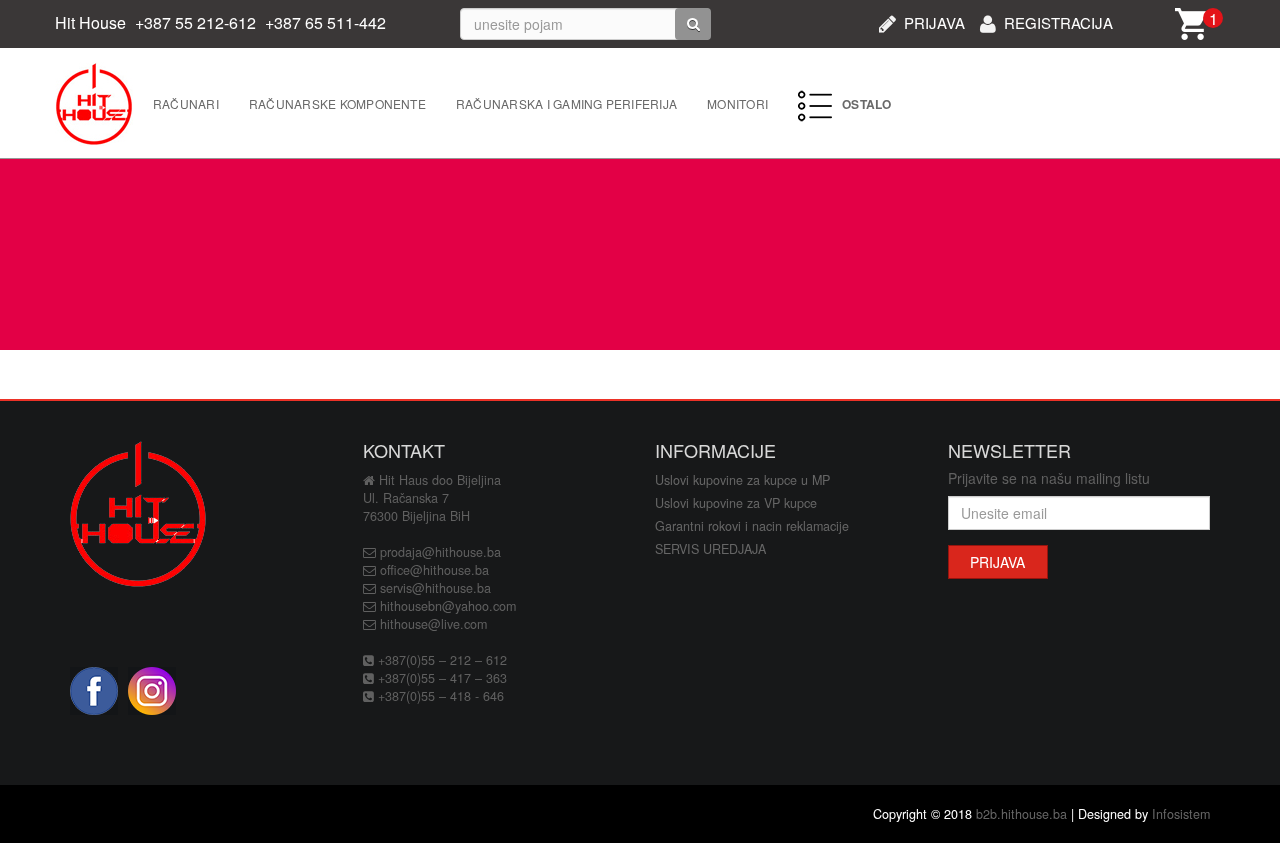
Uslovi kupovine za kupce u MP (742, 480)
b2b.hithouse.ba (1021, 814)
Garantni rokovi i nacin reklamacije (752, 526)
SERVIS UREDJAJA (710, 549)
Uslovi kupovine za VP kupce (736, 503)
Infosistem (1181, 814)
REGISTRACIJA (1058, 20)
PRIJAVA (934, 20)
